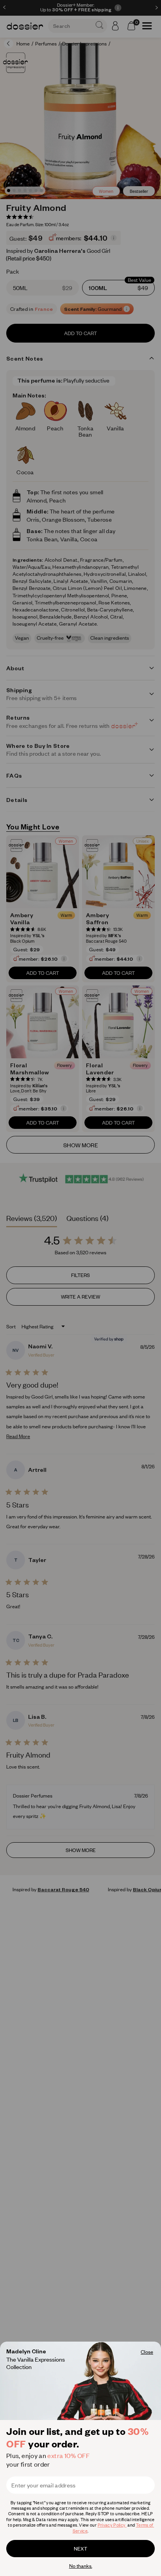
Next (80, 2549)
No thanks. (81, 2566)
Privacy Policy (112, 2525)
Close (147, 2352)
